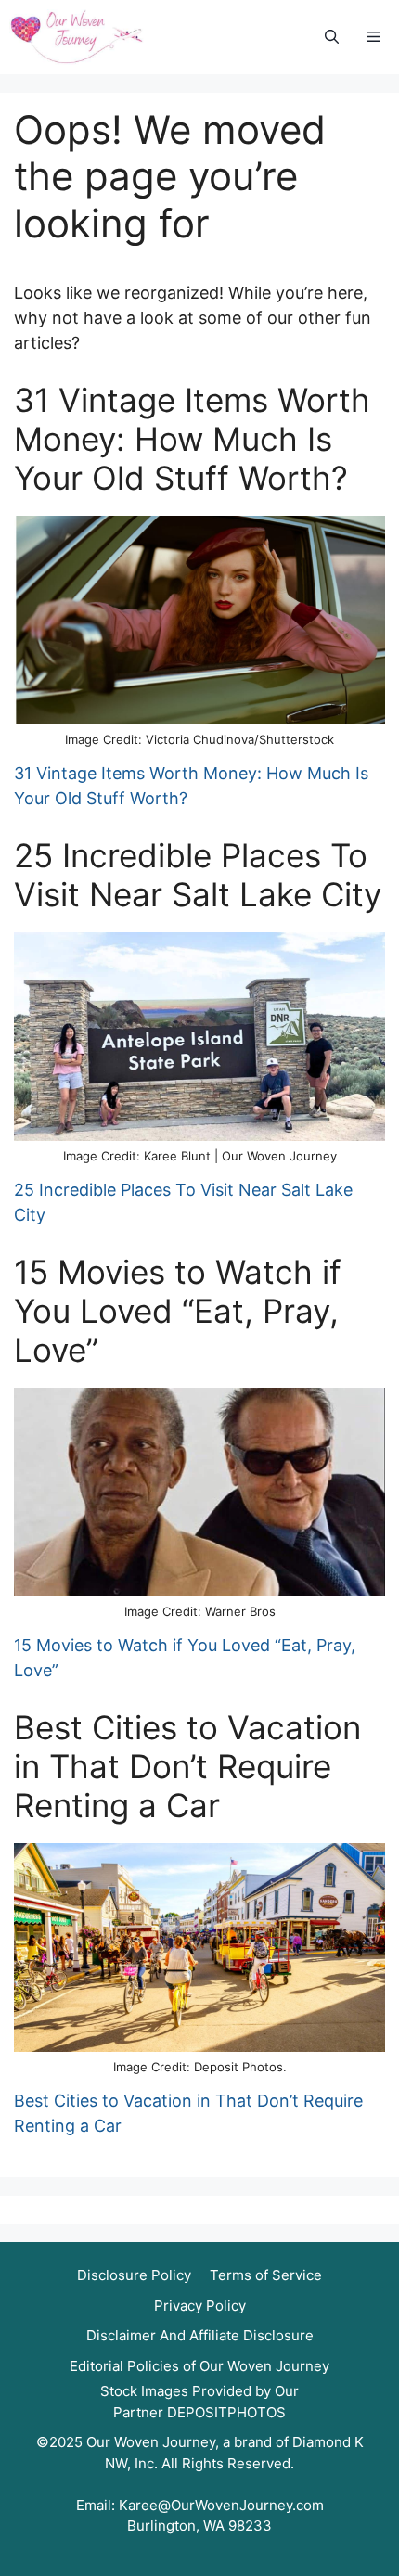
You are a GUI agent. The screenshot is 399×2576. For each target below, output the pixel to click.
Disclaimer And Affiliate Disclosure (200, 2335)
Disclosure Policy (134, 2275)
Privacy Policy (200, 2306)
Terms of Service (266, 2275)
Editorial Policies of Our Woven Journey (199, 2366)
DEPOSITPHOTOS (226, 2412)
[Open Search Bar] (332, 38)
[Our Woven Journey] (77, 37)
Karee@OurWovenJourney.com (221, 2505)
